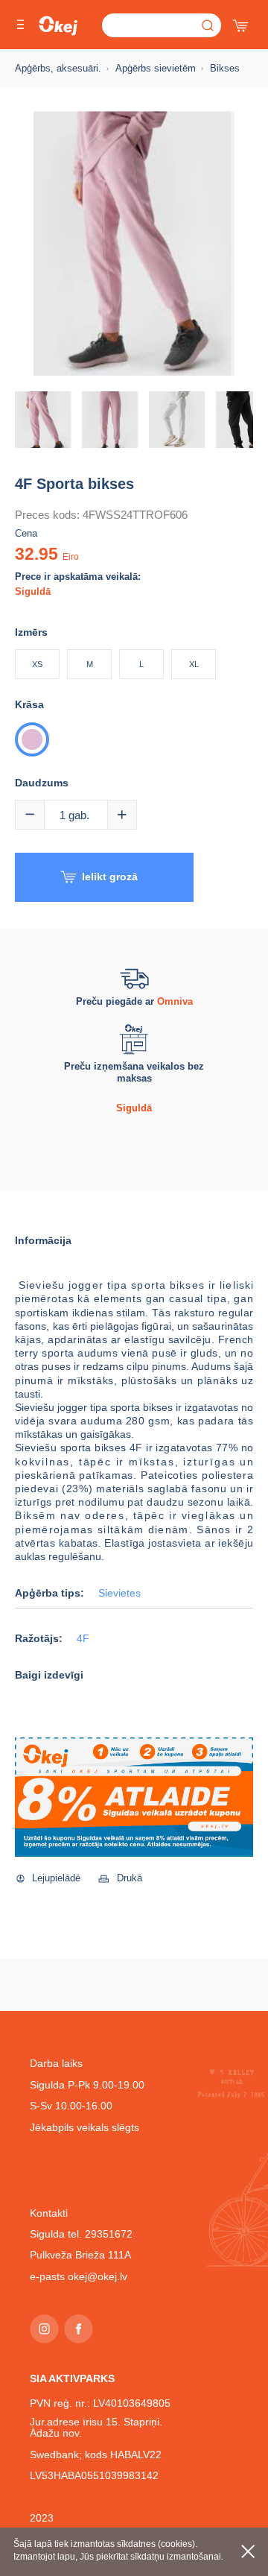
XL (194, 664)
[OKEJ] (58, 26)
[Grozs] (242, 22)
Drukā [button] (130, 1878)
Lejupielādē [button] (56, 1878)
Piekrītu (248, 2551)
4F (83, 1639)
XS (37, 664)
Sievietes (119, 1593)
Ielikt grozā (110, 877)
